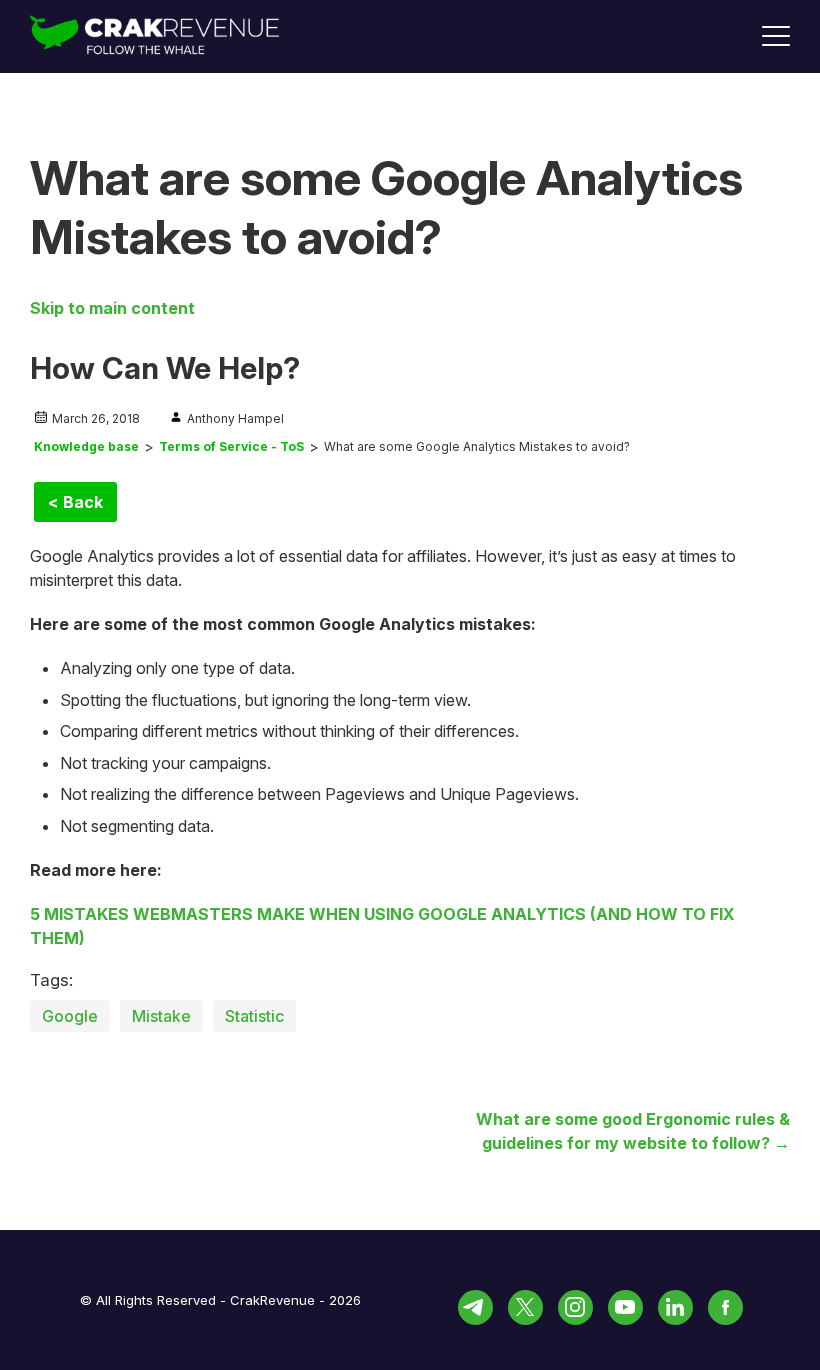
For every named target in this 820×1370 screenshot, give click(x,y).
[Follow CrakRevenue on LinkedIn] (675, 1307)
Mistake (161, 1016)
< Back (75, 502)
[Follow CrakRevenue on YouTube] (625, 1307)
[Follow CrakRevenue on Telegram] (475, 1307)
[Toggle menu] (776, 36)
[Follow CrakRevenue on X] (525, 1307)
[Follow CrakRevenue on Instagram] (575, 1307)
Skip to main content (112, 308)
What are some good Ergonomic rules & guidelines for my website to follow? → (633, 1131)
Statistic (254, 1016)
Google (70, 1016)
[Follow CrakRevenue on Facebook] (725, 1307)
